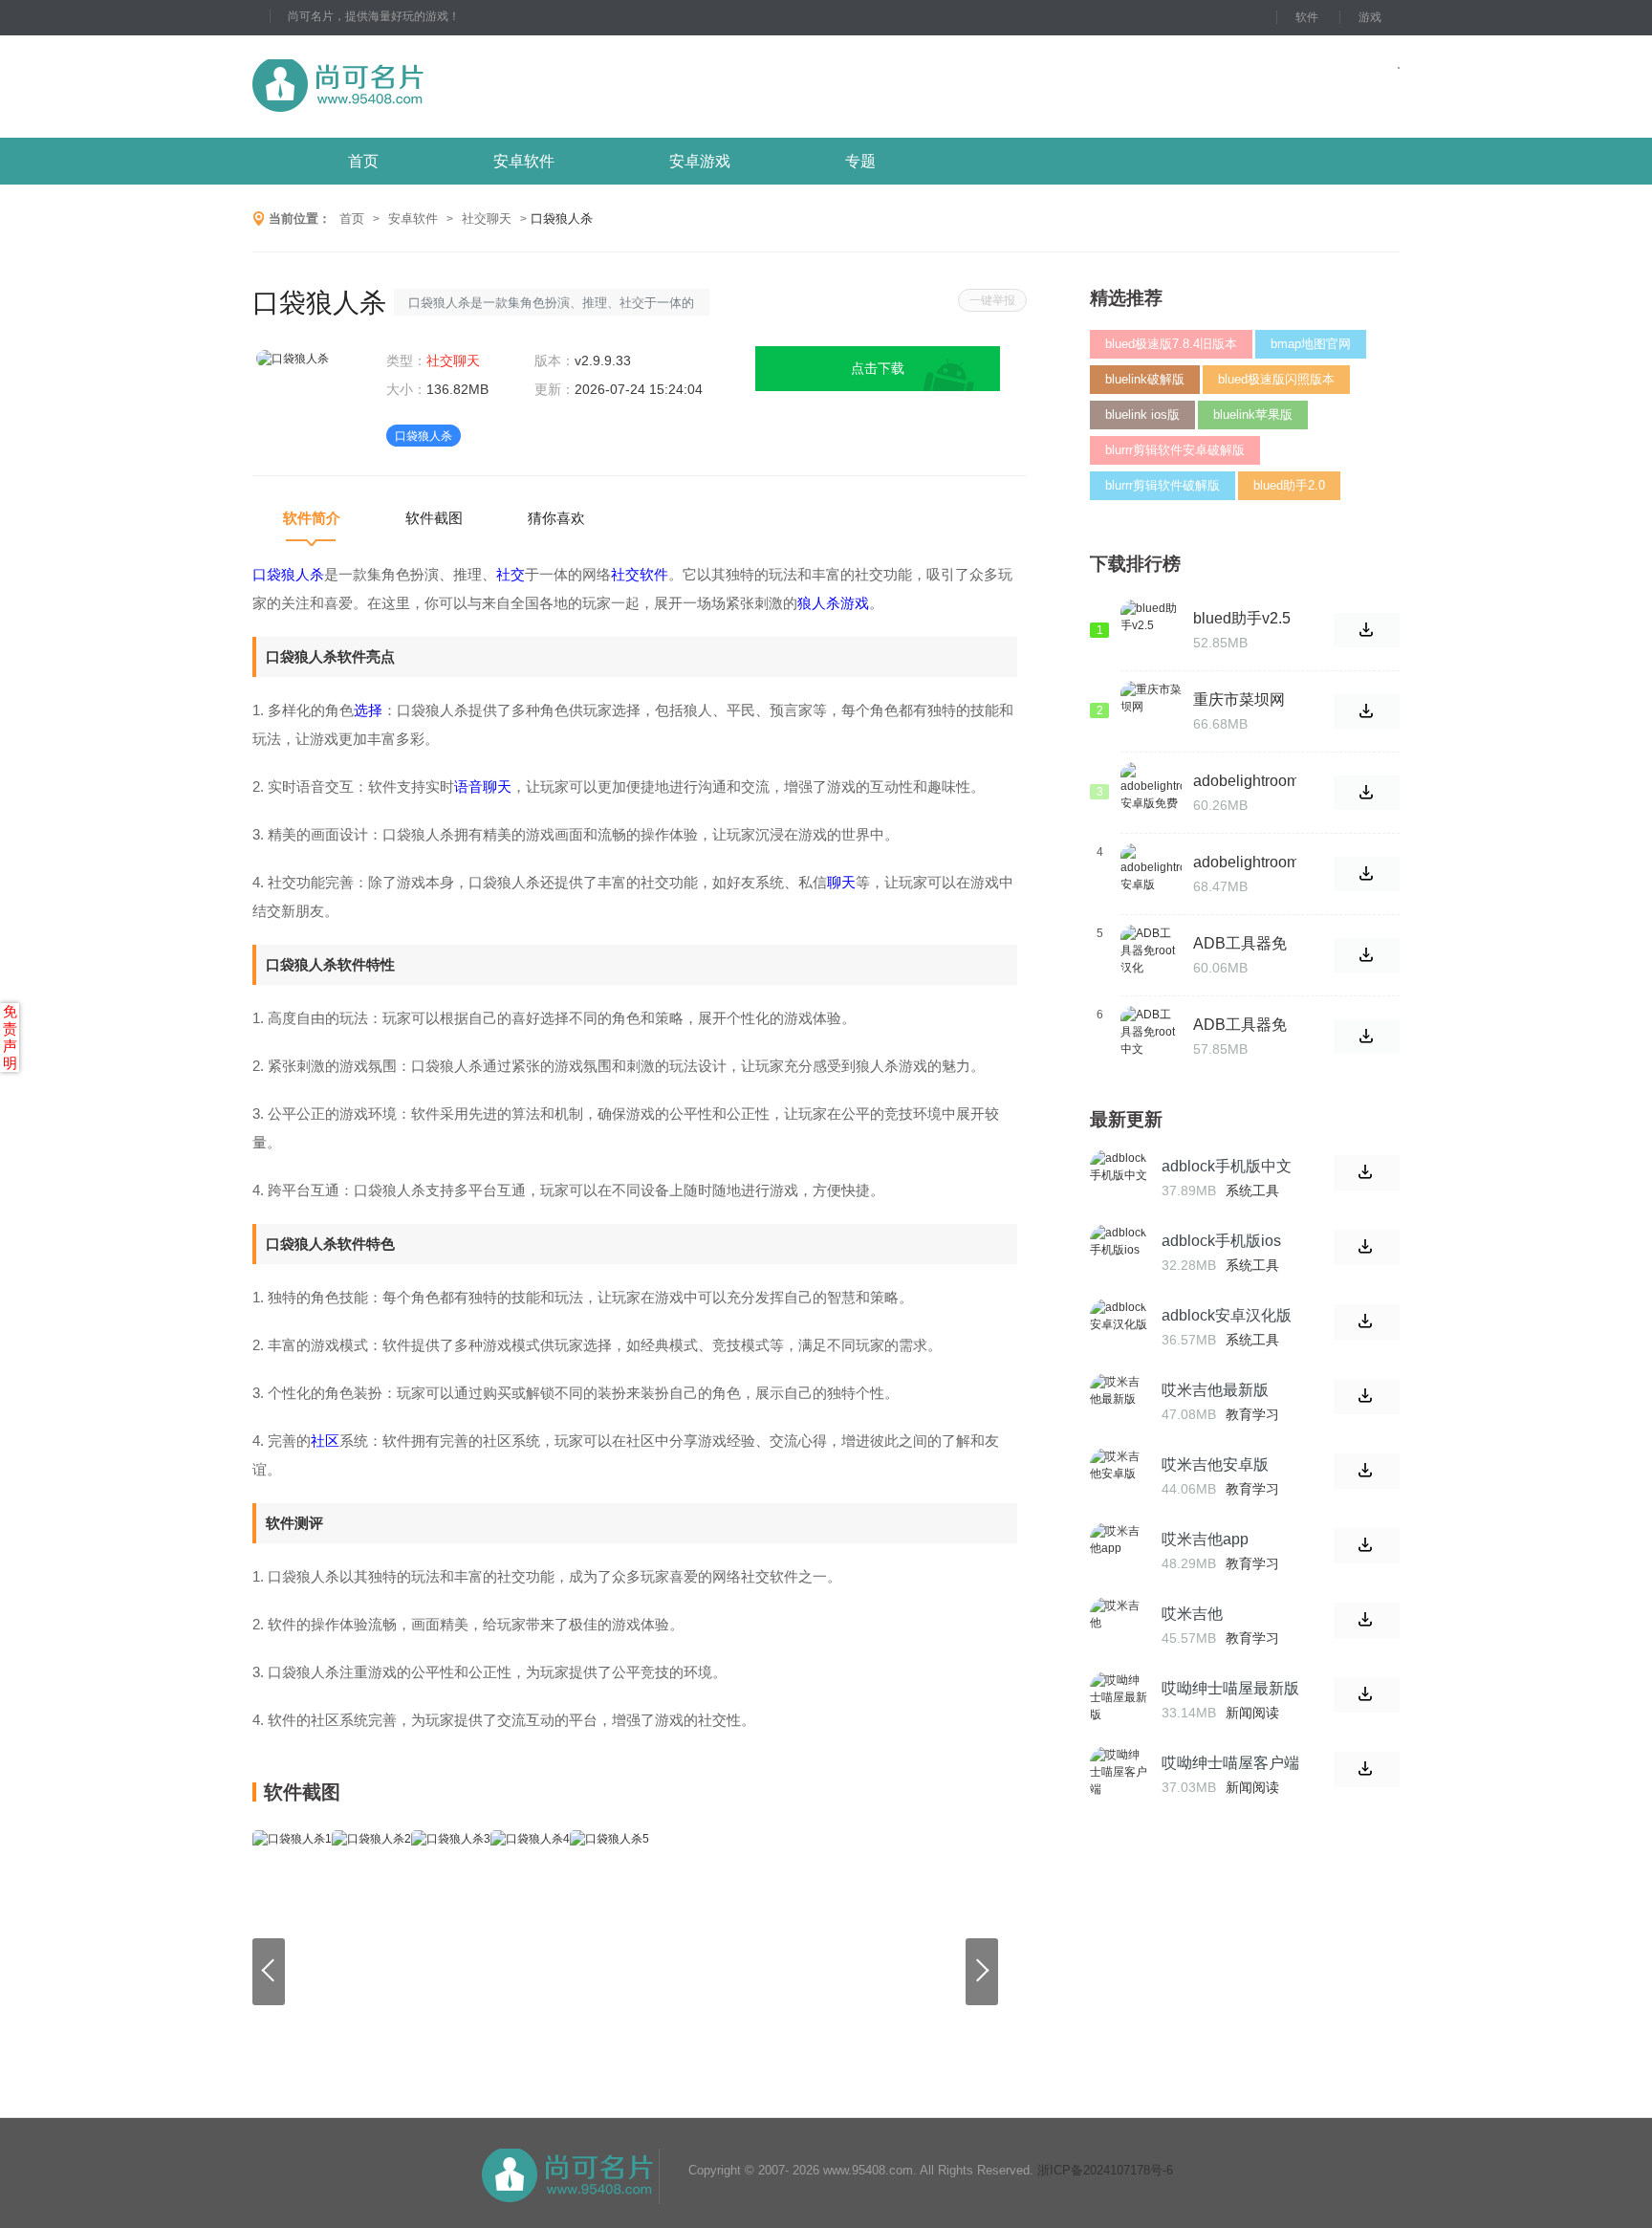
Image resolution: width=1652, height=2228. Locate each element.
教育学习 (1252, 1414)
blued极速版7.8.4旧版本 (1171, 344)
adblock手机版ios (1221, 1241)
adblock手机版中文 (1227, 1166)
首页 (363, 161)
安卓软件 (524, 161)
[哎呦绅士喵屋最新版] (1119, 1700)
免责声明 (10, 1037)
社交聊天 (487, 218)
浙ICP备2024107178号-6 (1105, 2170)
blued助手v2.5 (1242, 618)
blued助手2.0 (1289, 485)
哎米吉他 (1192, 1614)
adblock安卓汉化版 (1227, 1315)
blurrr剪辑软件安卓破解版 (1175, 450)
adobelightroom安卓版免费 (1246, 781)
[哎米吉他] (1119, 1626)
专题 (860, 161)
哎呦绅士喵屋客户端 (1230, 1763)
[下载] (1367, 1173)
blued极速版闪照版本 (1276, 379)
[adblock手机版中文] (1119, 1178)
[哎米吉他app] (1119, 1551)
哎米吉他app (1205, 1539)
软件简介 (312, 518)
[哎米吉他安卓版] (1119, 1476)
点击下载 (878, 368)
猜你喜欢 (556, 518)
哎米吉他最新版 (1215, 1390)
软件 (1307, 17)
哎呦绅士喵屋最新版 (1230, 1688)
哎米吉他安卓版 (1215, 1464)
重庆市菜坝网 (1239, 699)
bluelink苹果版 (1253, 415)
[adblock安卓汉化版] (1119, 1327)
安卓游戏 (700, 161)
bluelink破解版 (1145, 379)
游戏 (1370, 17)
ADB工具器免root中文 (1240, 1025)
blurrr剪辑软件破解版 (1163, 485)
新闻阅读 (1252, 1713)
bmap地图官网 (1311, 344)
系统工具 (1252, 1190)
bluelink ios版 (1142, 415)
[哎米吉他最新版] (1119, 1402)
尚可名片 (443, 87)
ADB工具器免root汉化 (1240, 944)
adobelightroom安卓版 (1246, 863)
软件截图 (434, 518)
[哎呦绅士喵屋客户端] (1119, 1775)
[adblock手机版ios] (1119, 1253)
